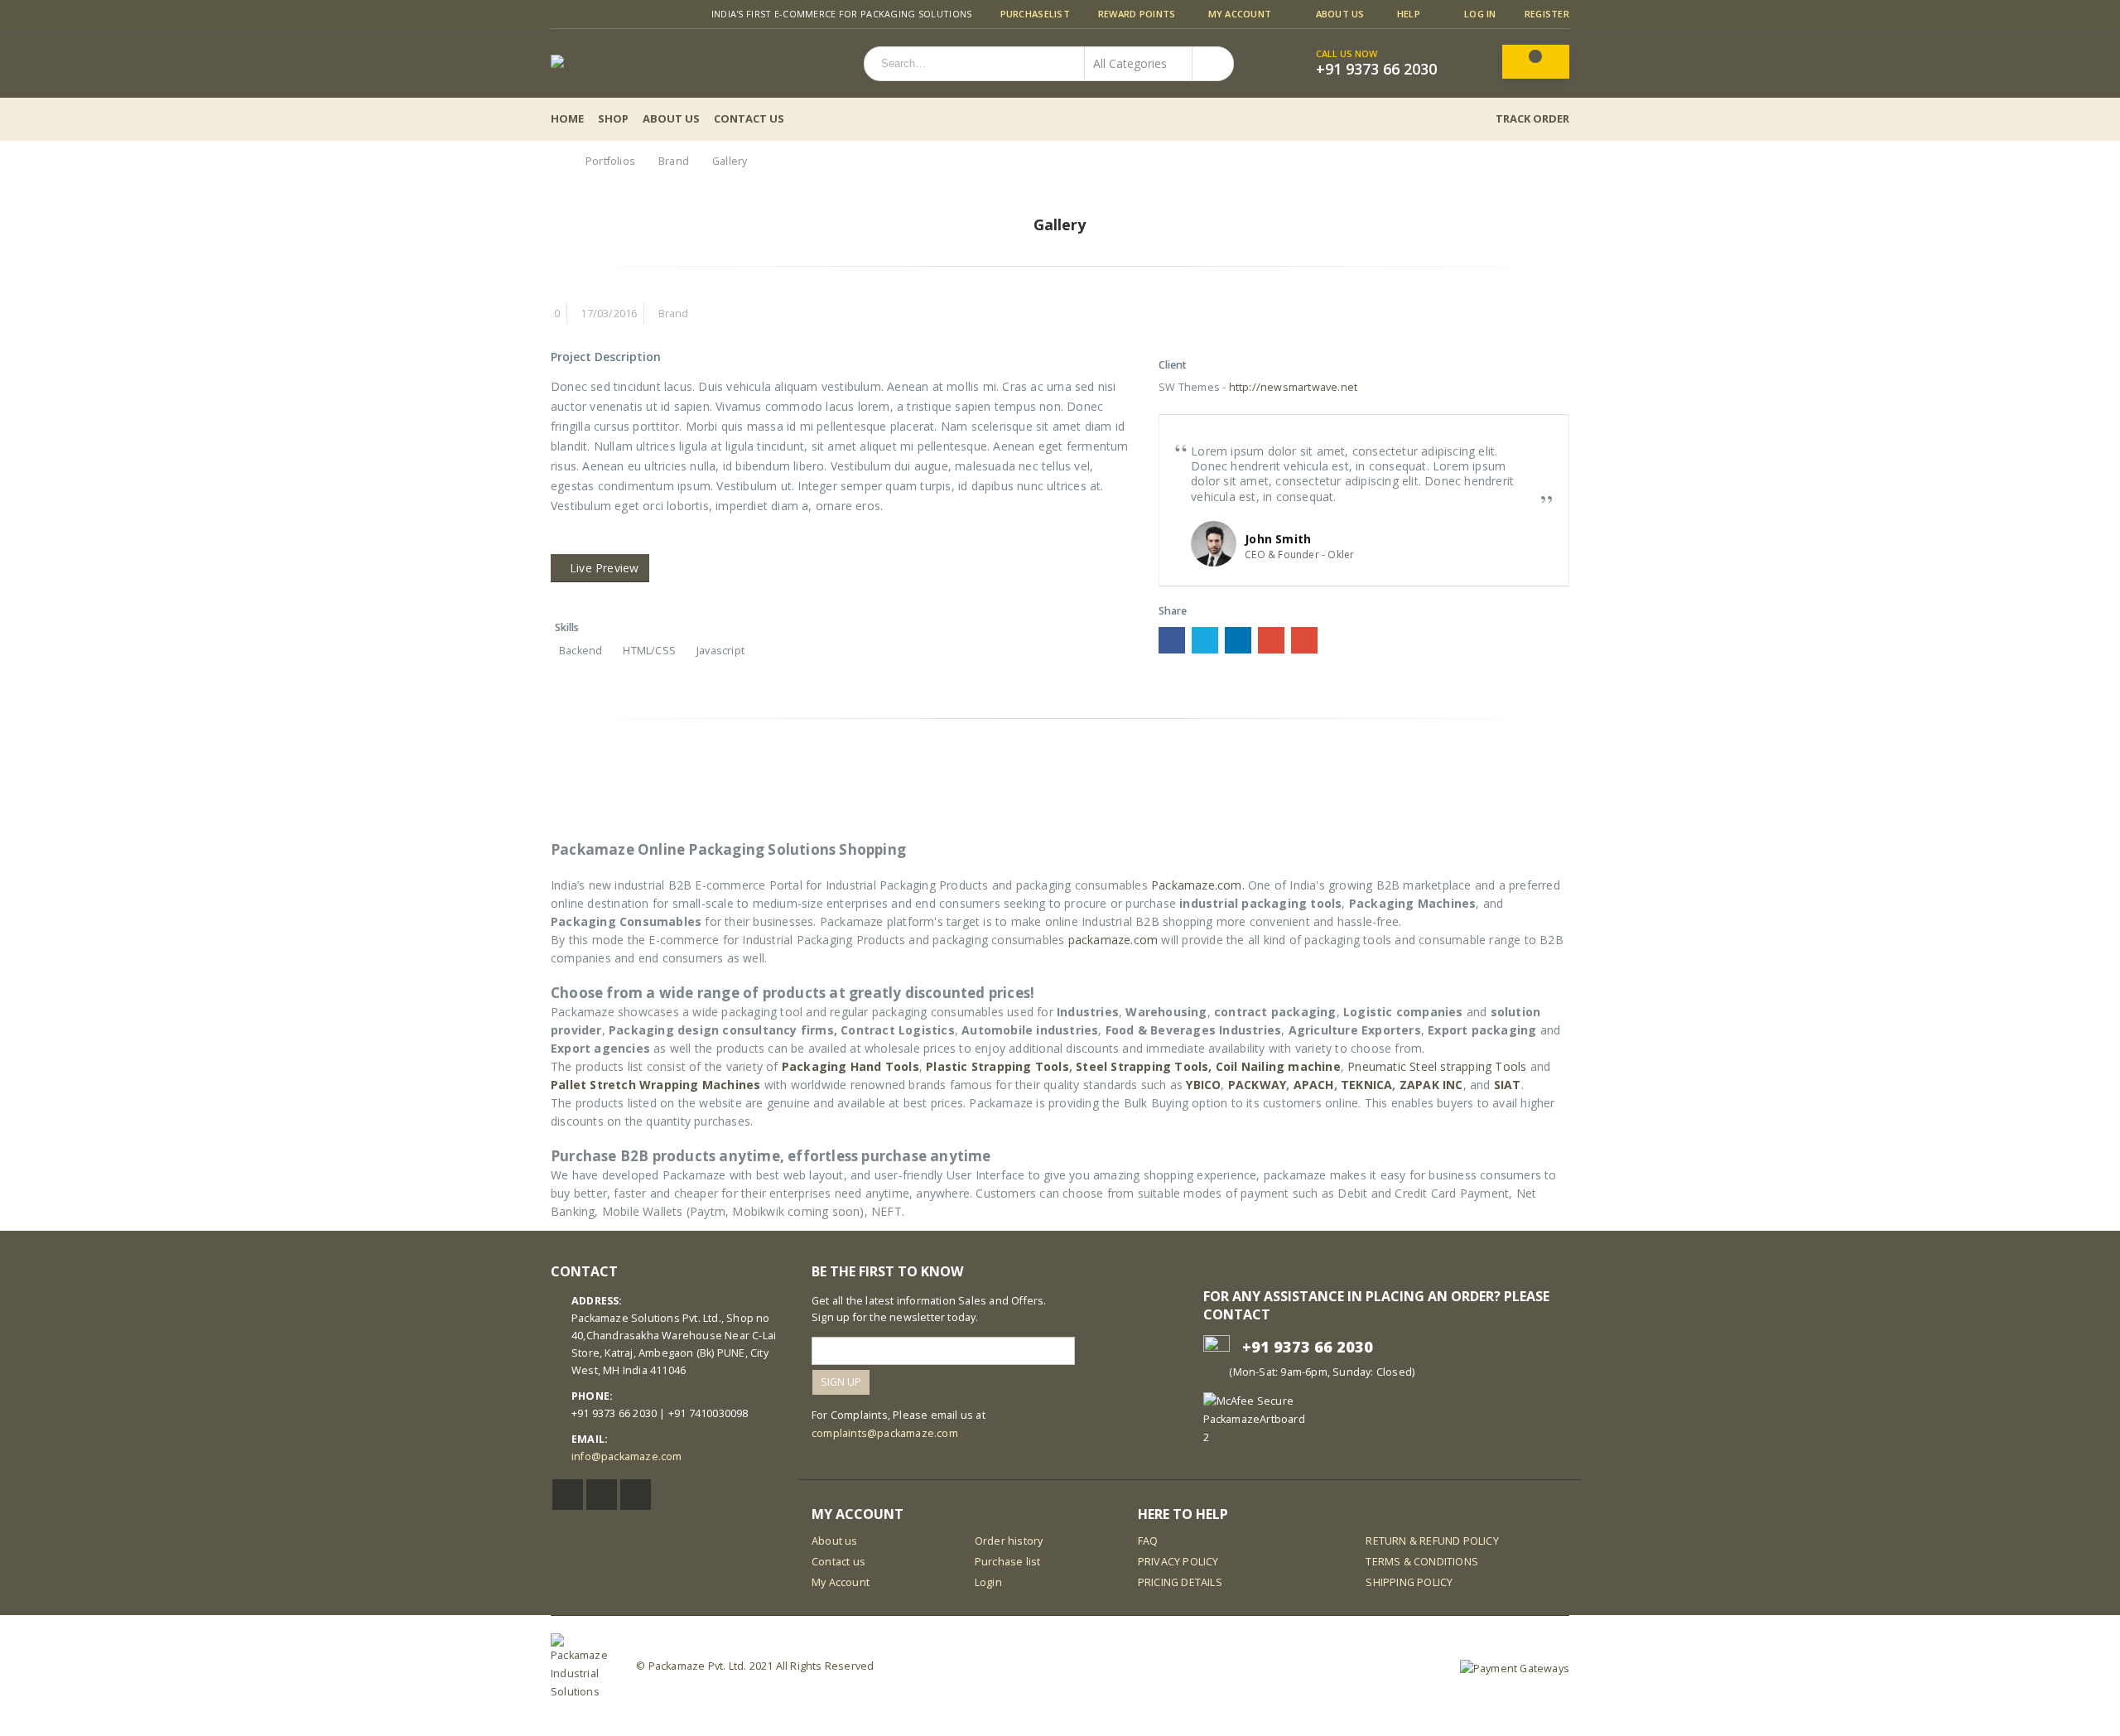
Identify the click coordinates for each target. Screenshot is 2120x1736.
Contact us (838, 1562)
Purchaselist (1035, 14)
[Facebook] (557, 14)
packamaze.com (1113, 940)
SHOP (613, 118)
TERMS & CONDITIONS (1422, 1562)
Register (1547, 14)
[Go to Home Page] (556, 161)
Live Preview (604, 568)
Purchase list (1008, 1562)
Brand (674, 313)
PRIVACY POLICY (1178, 1562)
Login (988, 1582)
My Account (1240, 14)
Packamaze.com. (1198, 885)
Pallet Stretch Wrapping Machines (655, 1085)
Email (1304, 640)
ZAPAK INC (1431, 1085)
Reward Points (1137, 14)
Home (567, 118)
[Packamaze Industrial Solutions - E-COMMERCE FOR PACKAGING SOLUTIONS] (643, 63)
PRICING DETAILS (1180, 1582)
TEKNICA (1366, 1085)
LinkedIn (1238, 640)
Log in (1480, 14)
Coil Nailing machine (1278, 1066)
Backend (581, 651)
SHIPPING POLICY (1409, 1582)
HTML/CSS (649, 651)
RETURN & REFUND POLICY (1432, 1541)
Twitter (1205, 640)
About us (835, 1541)
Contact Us (749, 118)
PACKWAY (1257, 1085)
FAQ (1148, 1541)
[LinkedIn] (597, 14)
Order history (1009, 1541)
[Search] (1211, 63)
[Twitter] (578, 14)
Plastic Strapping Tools (997, 1066)
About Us (1340, 14)
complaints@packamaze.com (885, 1433)
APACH (1314, 1085)
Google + (1271, 640)
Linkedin (636, 1495)
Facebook (1172, 640)
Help (1409, 14)
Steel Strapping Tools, (1144, 1066)
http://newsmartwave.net (1294, 387)
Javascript (720, 651)
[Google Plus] (618, 14)
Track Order (1532, 118)
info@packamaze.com (627, 1456)
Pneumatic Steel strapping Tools (1437, 1066)
